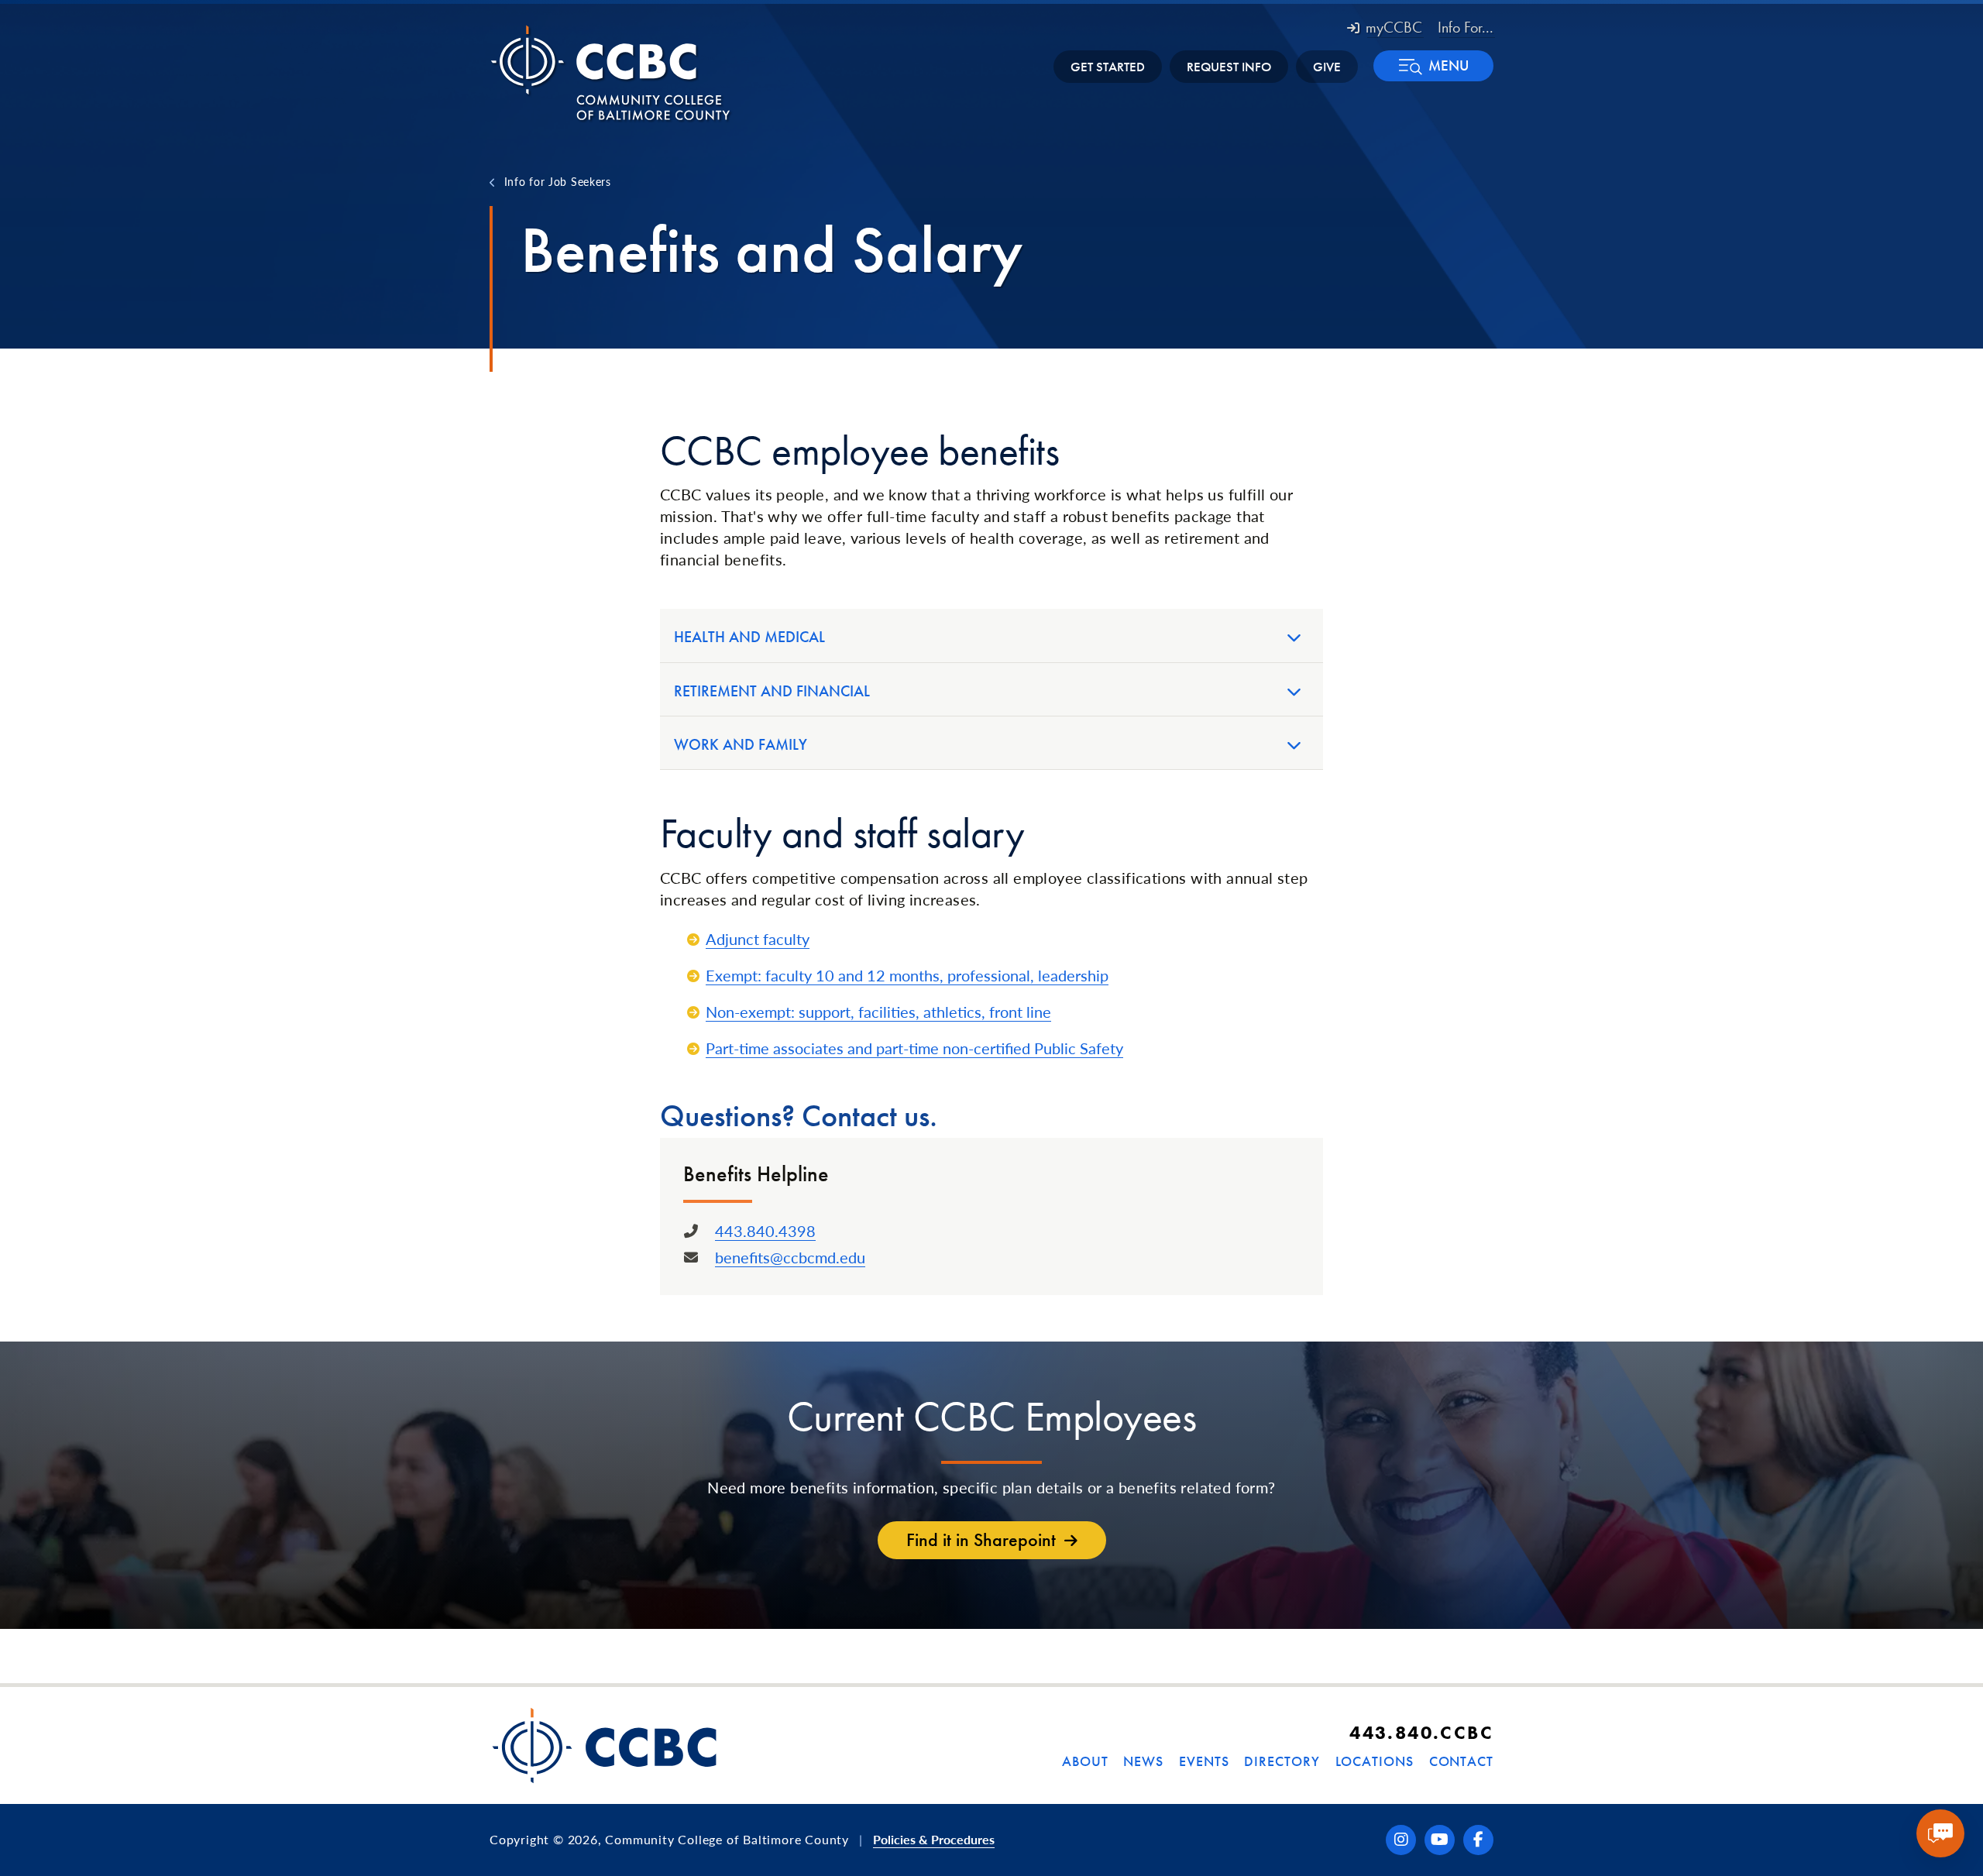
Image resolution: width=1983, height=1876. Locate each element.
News (1143, 1761)
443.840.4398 (765, 1231)
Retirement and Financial (772, 691)
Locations (1375, 1761)
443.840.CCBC (1421, 1732)
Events (1204, 1761)
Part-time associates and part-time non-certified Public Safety (914, 1048)
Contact (1461, 1761)
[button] (1433, 66)
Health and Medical (749, 637)
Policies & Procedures (934, 1839)
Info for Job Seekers (558, 181)
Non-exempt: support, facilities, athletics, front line (878, 1012)
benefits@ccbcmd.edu (790, 1257)
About (1085, 1761)
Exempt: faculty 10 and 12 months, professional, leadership (907, 975)
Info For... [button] (1466, 27)
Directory (1282, 1761)
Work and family (741, 744)
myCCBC (1394, 27)
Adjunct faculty (758, 939)
